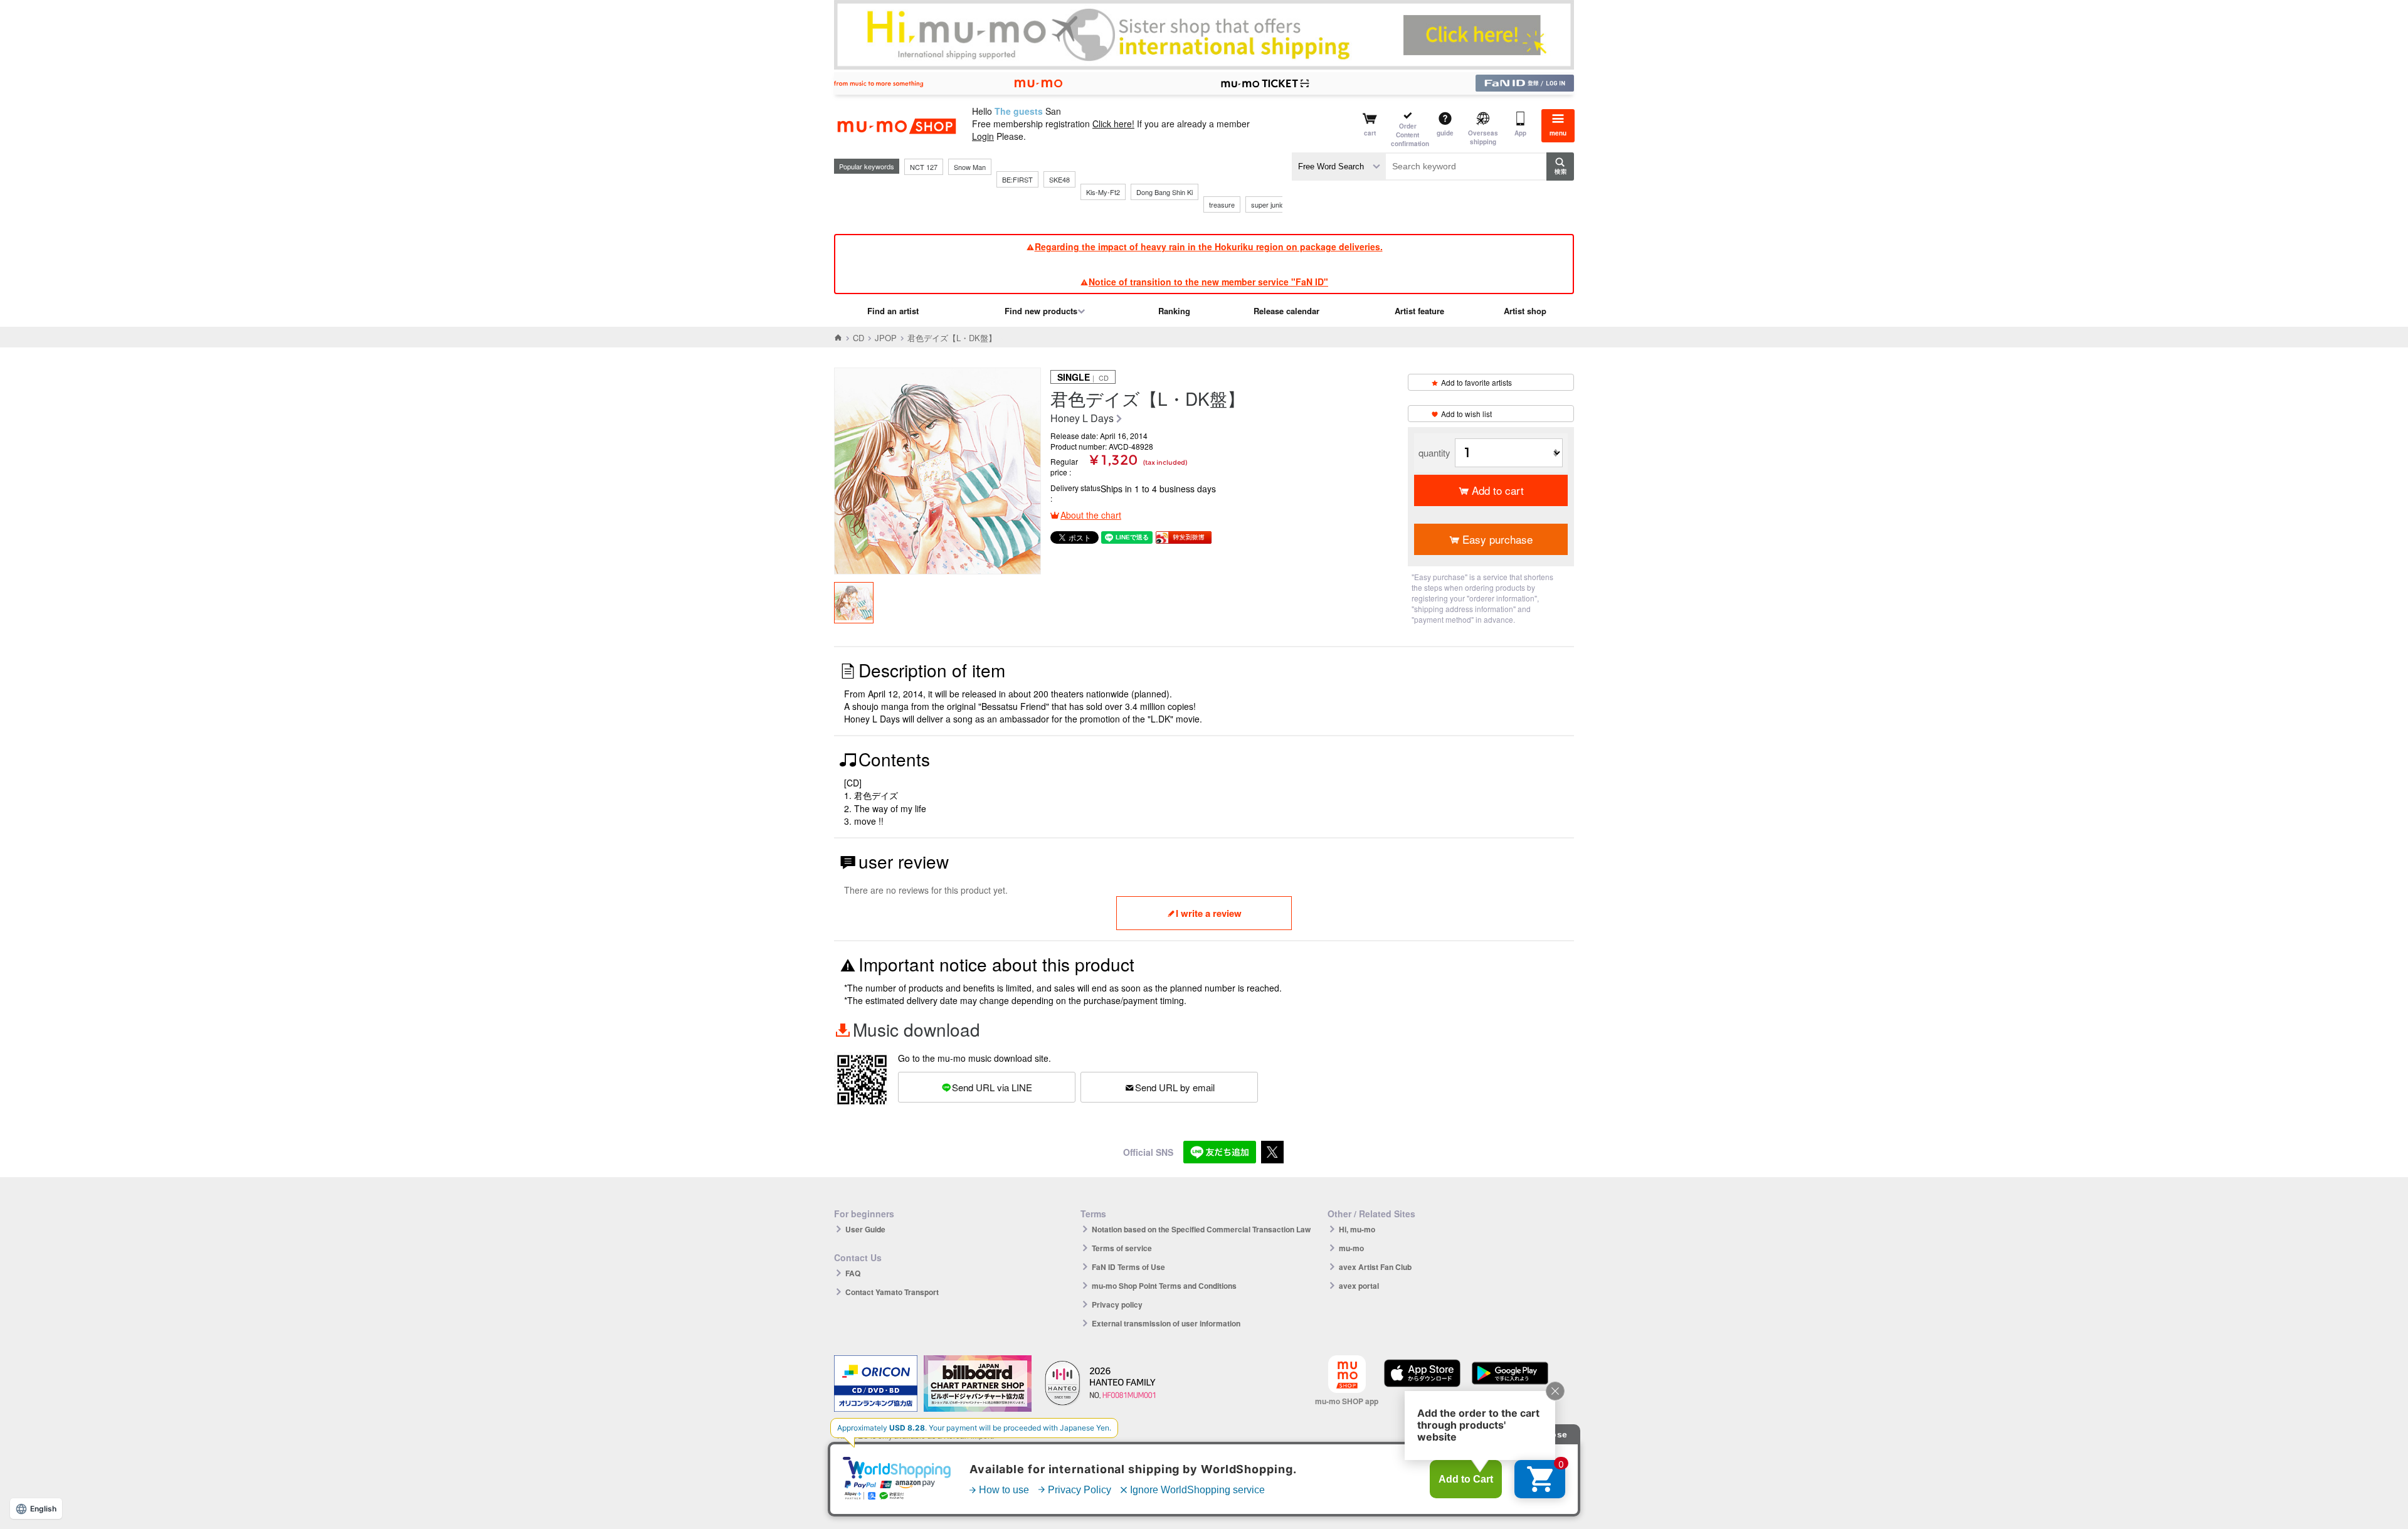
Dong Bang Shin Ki (1164, 192)
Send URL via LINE (992, 1087)
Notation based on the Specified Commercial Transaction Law (1201, 1229)
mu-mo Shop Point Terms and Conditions (1164, 1286)
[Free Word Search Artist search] (1339, 167)
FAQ (853, 1273)
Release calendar (1286, 311)
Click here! (1113, 124)
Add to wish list (1466, 414)
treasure (1222, 204)
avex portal (1359, 1286)
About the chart (1091, 515)
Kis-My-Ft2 (1103, 192)
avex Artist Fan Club (1375, 1267)
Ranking (1174, 311)
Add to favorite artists (1476, 382)
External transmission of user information (1166, 1323)
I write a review (1209, 913)
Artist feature (1419, 311)
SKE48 (1059, 179)
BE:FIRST (1017, 179)
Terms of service (1122, 1248)
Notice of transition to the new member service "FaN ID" (1208, 282)
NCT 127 (924, 167)
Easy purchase (1497, 539)
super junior (1269, 204)
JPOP (886, 338)
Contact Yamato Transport (892, 1292)
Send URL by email (1175, 1087)
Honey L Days (1082, 419)
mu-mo (1351, 1248)
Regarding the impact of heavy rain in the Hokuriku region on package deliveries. (1209, 246)
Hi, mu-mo (1357, 1229)
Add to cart (1498, 490)
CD (858, 338)
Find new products (1041, 311)
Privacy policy (1117, 1304)
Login (983, 136)
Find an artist (893, 311)
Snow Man (970, 167)
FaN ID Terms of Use (1128, 1267)
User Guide (865, 1229)
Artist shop (1525, 311)
